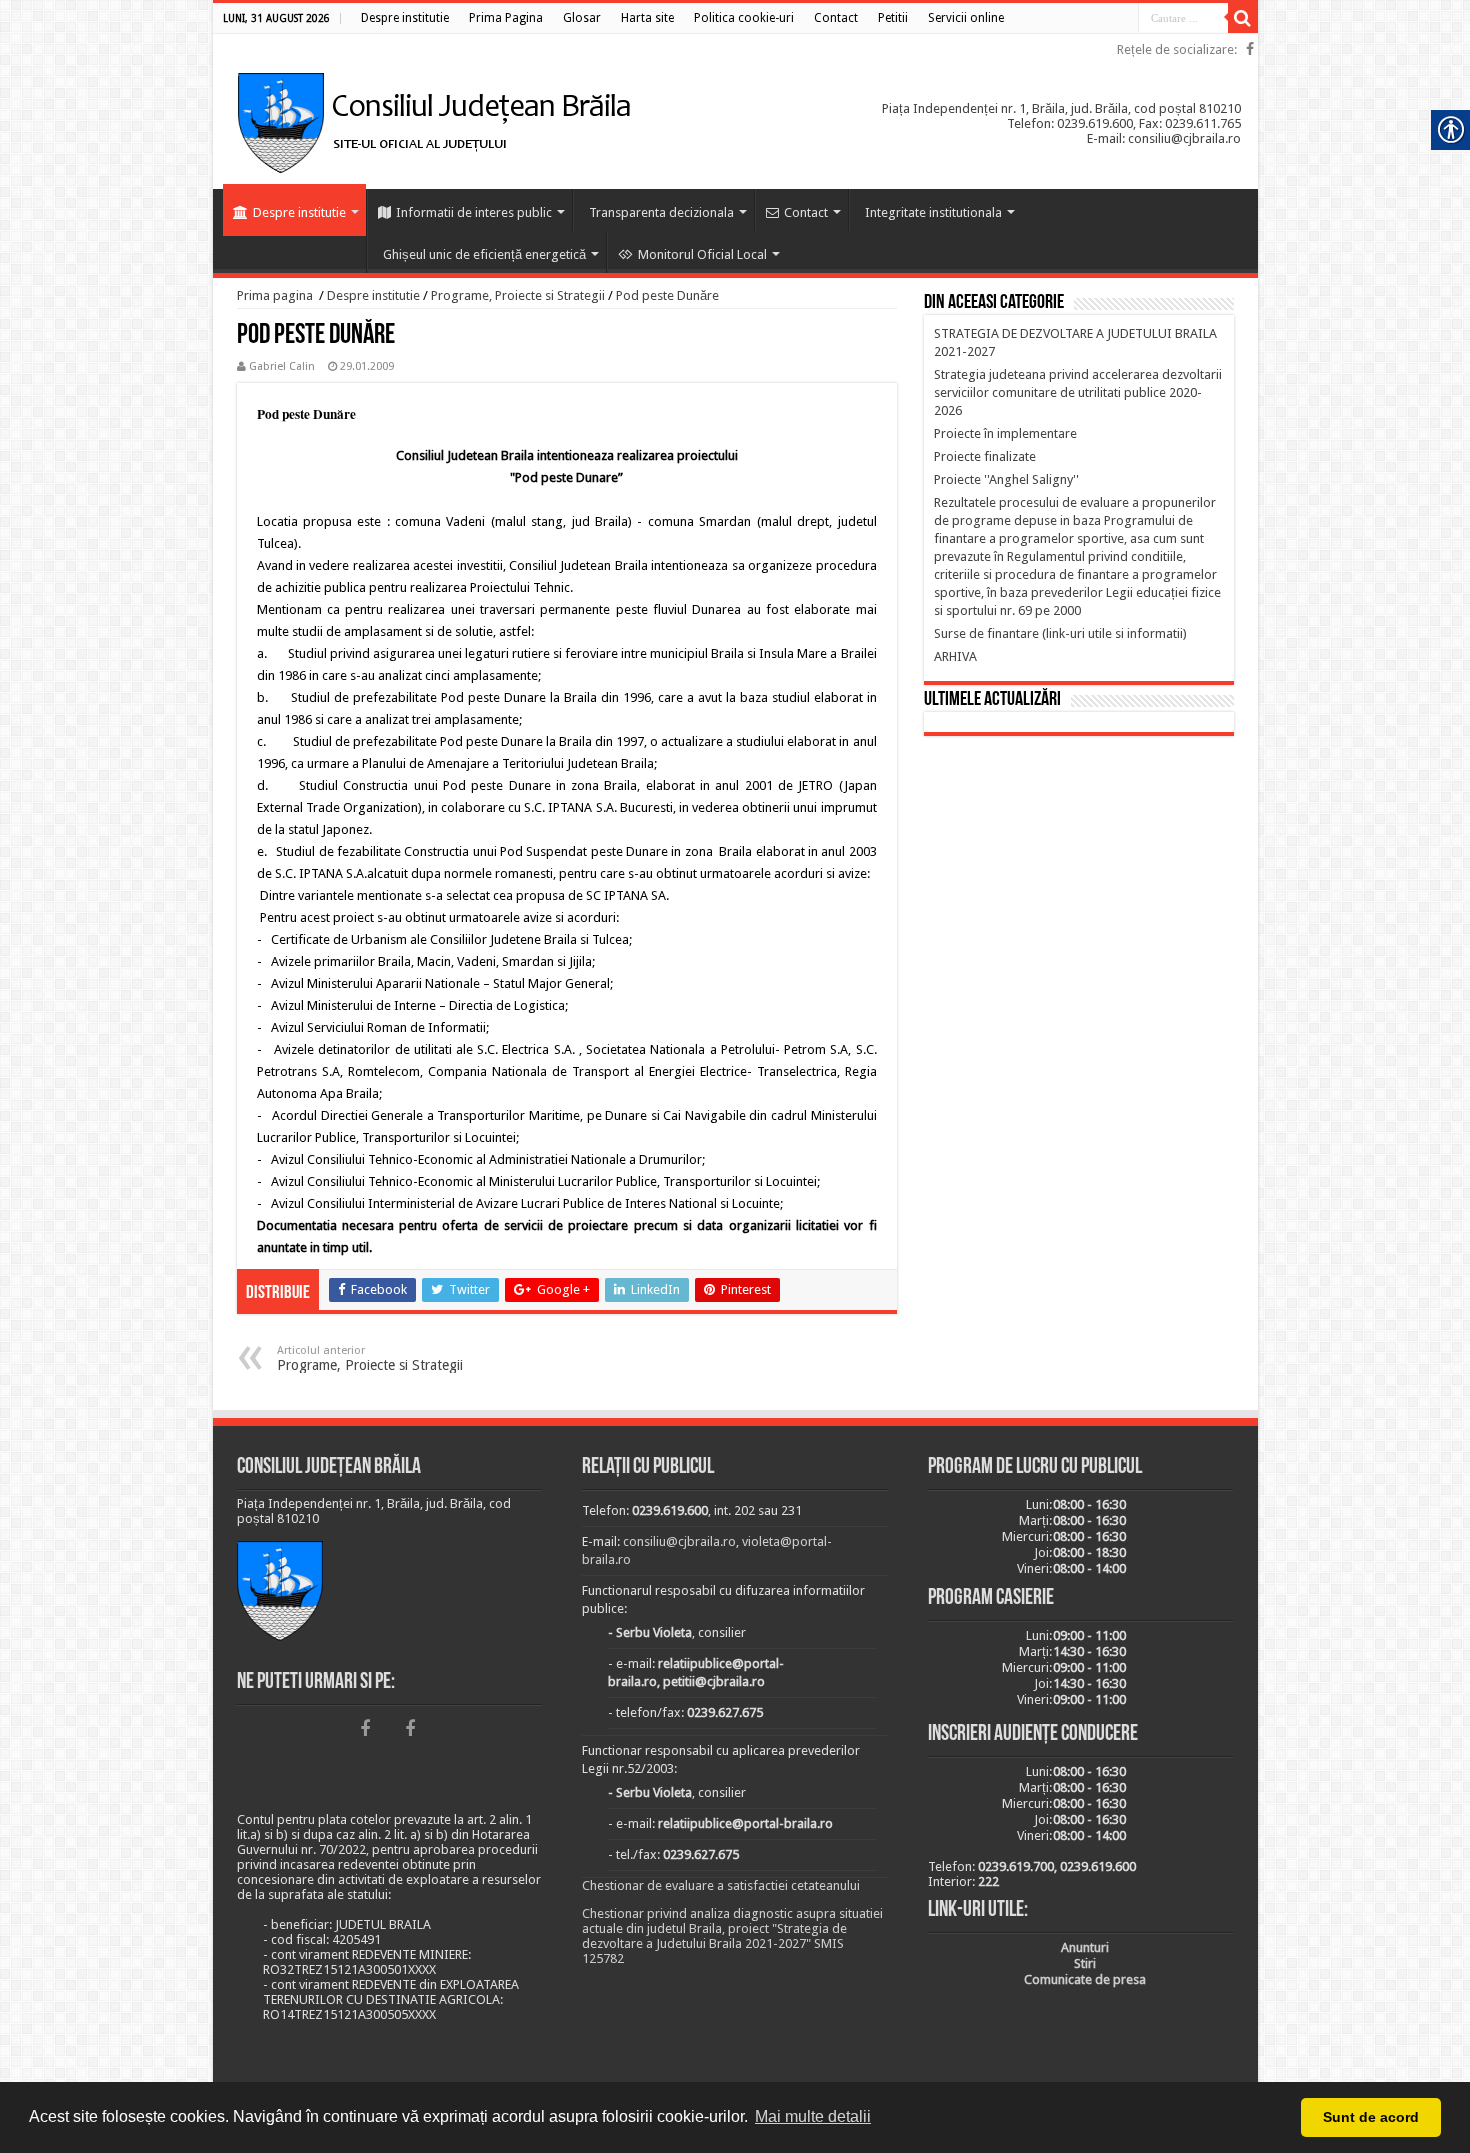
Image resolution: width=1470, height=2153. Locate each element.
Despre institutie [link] (299, 212)
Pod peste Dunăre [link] (667, 295)
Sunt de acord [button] (1371, 2117)
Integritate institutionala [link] (933, 212)
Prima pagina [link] (275, 295)
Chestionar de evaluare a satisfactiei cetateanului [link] (721, 1885)
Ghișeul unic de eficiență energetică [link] (484, 254)
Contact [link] (806, 212)
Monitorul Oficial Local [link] (702, 254)
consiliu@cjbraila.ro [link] (679, 1541)
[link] (405, 18)
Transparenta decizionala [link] (661, 212)
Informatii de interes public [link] (474, 212)
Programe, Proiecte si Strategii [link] (518, 295)
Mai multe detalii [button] (813, 2116)
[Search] (1243, 18)
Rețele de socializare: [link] (1177, 49)
